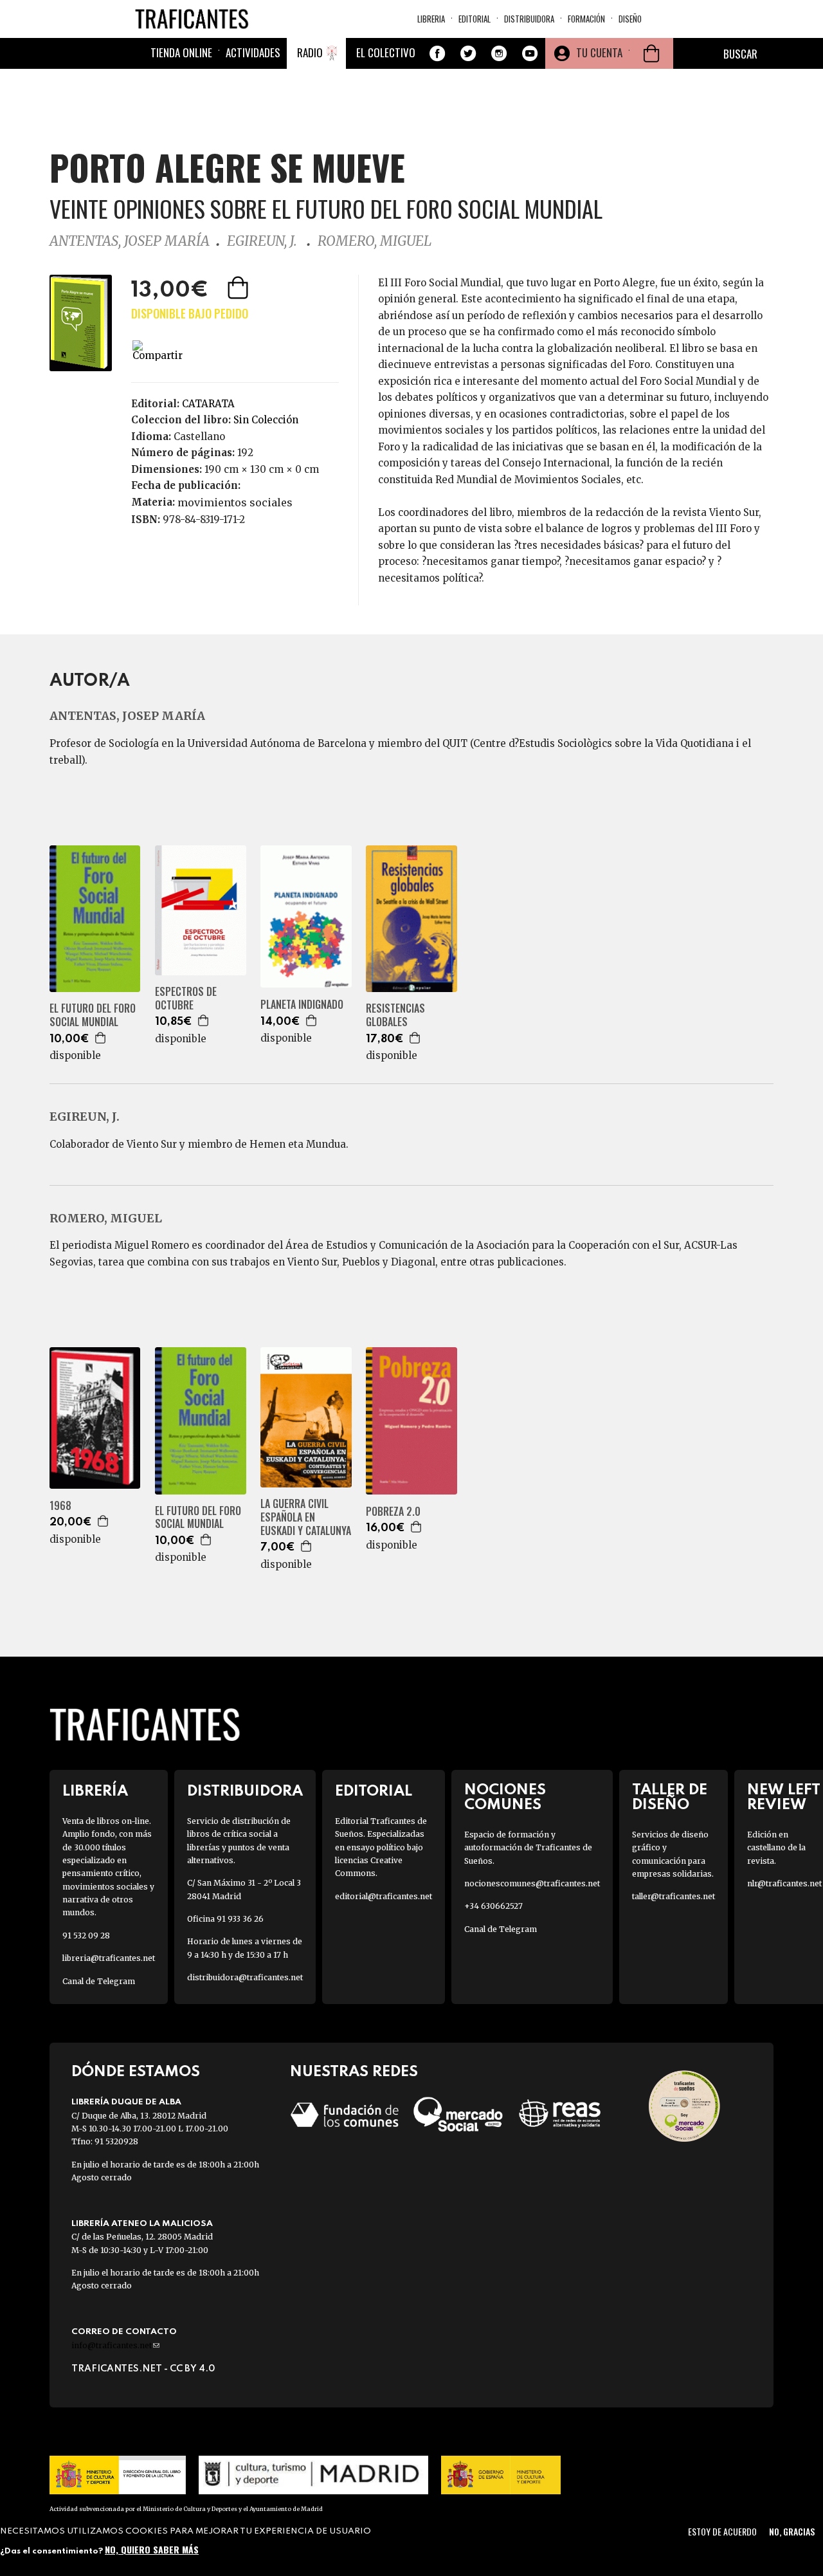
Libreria (431, 19)
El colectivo (386, 52)
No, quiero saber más (152, 2549)
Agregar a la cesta (239, 288)
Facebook (437, 53)
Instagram (499, 53)
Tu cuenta (599, 52)
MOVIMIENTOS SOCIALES (235, 502)
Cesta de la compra (651, 53)
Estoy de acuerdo (722, 2531)
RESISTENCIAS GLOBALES (395, 1015)
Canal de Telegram (99, 1981)
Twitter (468, 53)
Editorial (475, 19)
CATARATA (208, 404)
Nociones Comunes (505, 1798)
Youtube (530, 53)
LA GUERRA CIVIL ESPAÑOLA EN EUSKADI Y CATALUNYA (306, 1517)
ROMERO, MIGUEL (375, 241)
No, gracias (792, 2531)
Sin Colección (266, 420)
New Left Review (784, 1798)
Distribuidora (529, 19)
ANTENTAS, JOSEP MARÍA (130, 241)
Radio (310, 52)
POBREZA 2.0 (393, 1512)
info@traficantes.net (115, 2345)
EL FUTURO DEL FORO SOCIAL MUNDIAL (93, 1015)
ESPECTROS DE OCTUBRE (186, 998)
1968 (60, 1506)
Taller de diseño (670, 1798)
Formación (586, 19)
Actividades (253, 52)
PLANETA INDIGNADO (302, 1005)
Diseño (630, 19)
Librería (95, 1791)
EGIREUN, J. (264, 241)
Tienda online (181, 52)
